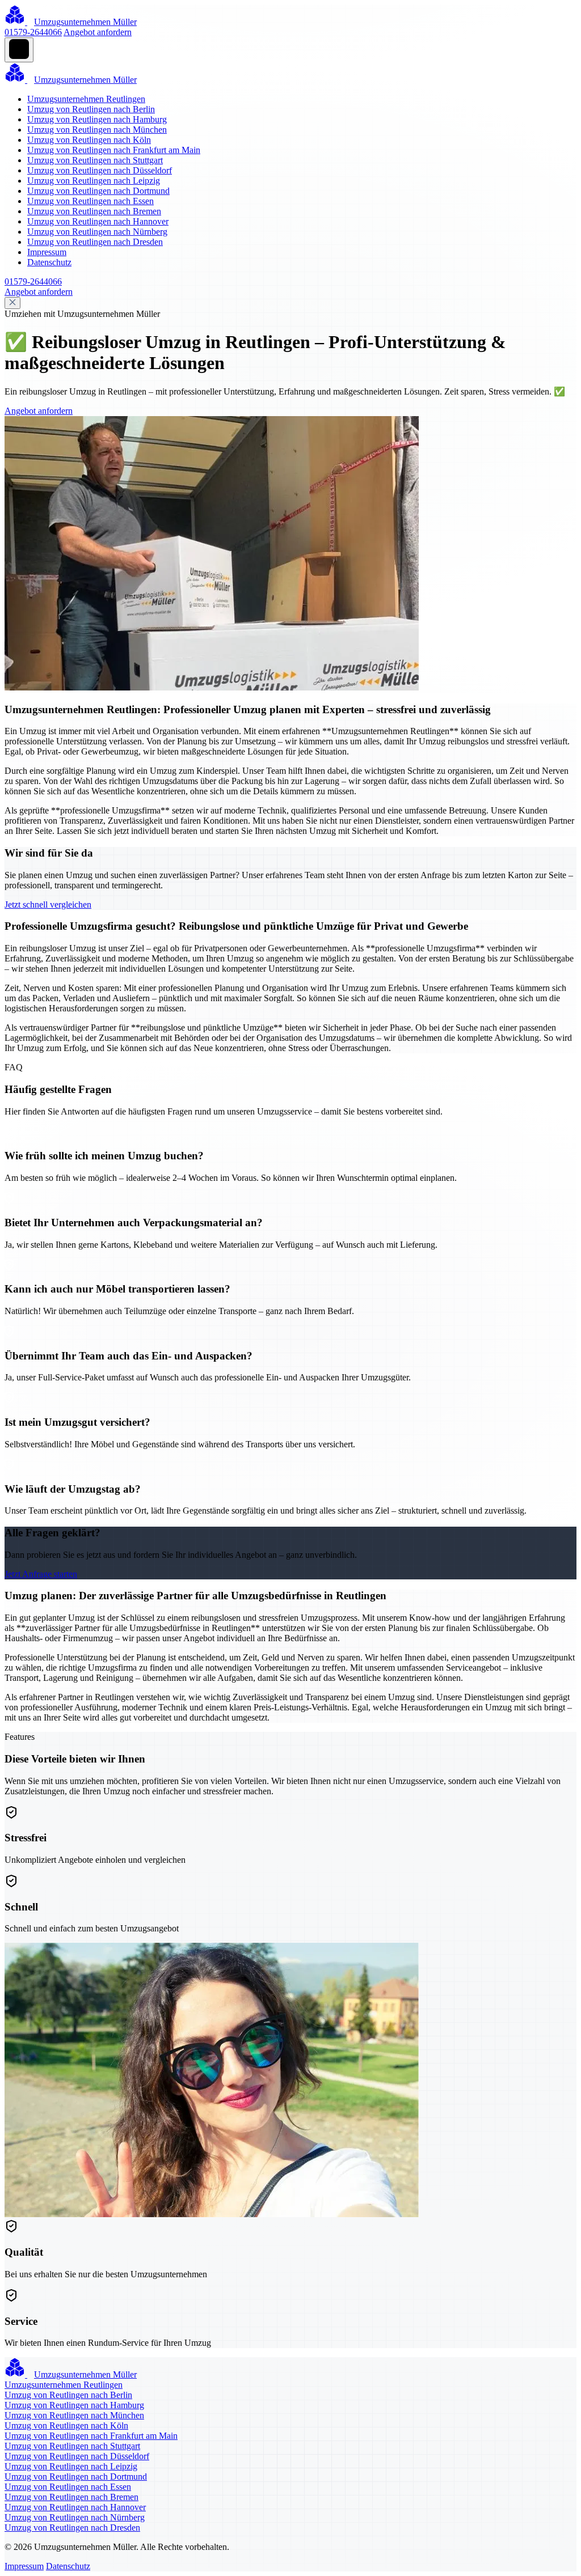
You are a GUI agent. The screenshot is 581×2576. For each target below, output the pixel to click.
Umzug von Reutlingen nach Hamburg (97, 119)
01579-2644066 (33, 32)
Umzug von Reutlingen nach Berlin (91, 109)
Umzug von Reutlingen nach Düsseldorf (100, 170)
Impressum (47, 252)
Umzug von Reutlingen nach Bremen (94, 211)
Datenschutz (49, 262)
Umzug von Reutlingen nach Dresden (95, 242)
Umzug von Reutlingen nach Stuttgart (95, 160)
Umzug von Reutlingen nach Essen (90, 201)
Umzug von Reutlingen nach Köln (89, 140)
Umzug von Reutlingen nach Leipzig (94, 181)
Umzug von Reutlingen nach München (97, 130)
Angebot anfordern (98, 32)
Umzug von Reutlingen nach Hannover (98, 221)
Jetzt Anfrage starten (41, 1574)
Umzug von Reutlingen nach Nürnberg (97, 232)
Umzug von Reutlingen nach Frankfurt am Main (114, 150)
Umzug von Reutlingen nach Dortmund (98, 191)
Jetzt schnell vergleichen (48, 904)
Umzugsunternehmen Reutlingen (86, 99)
